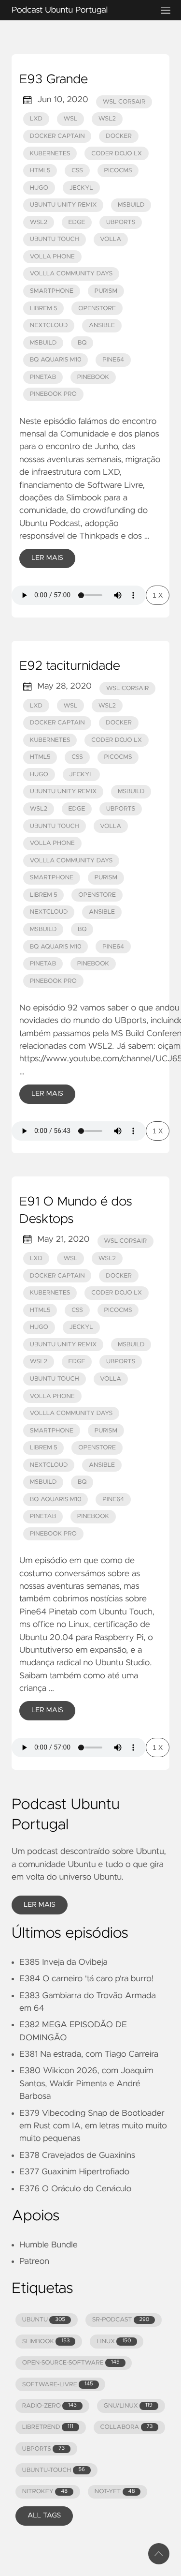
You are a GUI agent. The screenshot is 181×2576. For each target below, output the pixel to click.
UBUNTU (44, 2320)
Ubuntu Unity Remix (63, 205)
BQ (82, 343)
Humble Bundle (49, 2245)
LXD (36, 119)
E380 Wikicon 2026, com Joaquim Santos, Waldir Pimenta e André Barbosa (86, 2084)
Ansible (102, 325)
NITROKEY (45, 2492)
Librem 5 (44, 309)
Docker (119, 136)
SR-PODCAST (121, 2320)
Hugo (39, 188)
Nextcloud (49, 325)
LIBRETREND (48, 2427)
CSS (77, 171)
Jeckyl (81, 188)
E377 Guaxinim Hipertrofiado (74, 2172)
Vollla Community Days (71, 274)
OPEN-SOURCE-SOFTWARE (71, 2363)
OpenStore (97, 309)
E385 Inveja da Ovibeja (63, 1962)
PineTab (43, 377)
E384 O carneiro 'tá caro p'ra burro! (86, 1979)
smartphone (52, 291)
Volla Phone (52, 257)
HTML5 (40, 171)
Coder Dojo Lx (117, 154)
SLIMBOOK (46, 2342)
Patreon (34, 2261)
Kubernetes (50, 154)
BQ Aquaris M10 (56, 360)
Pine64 (113, 360)
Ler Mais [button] (40, 1905)
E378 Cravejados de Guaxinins (77, 2155)
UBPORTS (43, 2449)
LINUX (114, 2342)
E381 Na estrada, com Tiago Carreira (89, 2054)
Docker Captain (57, 136)
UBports (121, 222)
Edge (77, 222)
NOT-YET (115, 2492)
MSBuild (131, 205)
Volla (111, 239)
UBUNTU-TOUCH (54, 2470)
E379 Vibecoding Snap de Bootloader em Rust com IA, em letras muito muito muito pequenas (93, 2126)
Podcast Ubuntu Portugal (60, 10)
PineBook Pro (53, 394)
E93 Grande (54, 80)
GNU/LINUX (128, 2406)
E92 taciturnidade (70, 666)
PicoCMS (118, 171)
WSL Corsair (124, 102)
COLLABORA (126, 2427)
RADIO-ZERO (49, 2406)
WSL (70, 119)
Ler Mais (47, 558)
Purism (106, 291)
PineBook (93, 377)
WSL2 (107, 119)
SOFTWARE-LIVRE (58, 2385)
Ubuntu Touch (55, 239)
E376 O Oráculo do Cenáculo (75, 2189)
